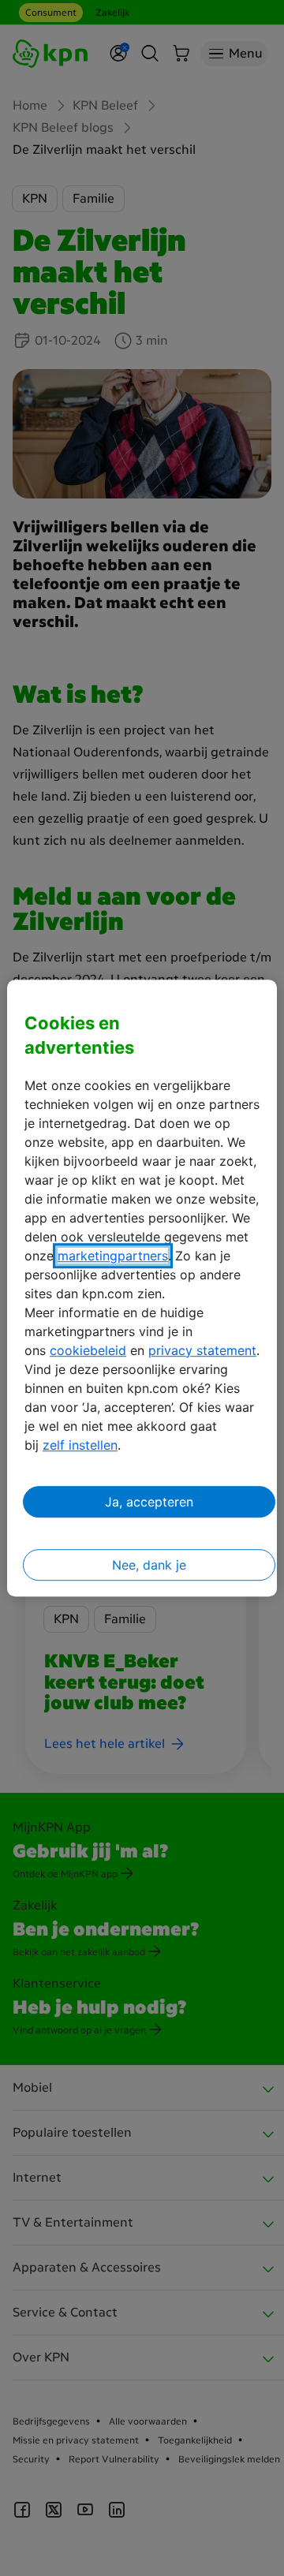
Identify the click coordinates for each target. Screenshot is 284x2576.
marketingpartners (113, 1256)
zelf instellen (80, 1445)
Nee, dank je (149, 1565)
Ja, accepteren (149, 1502)
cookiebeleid (88, 1350)
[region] (142, 1288)
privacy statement (202, 1350)
